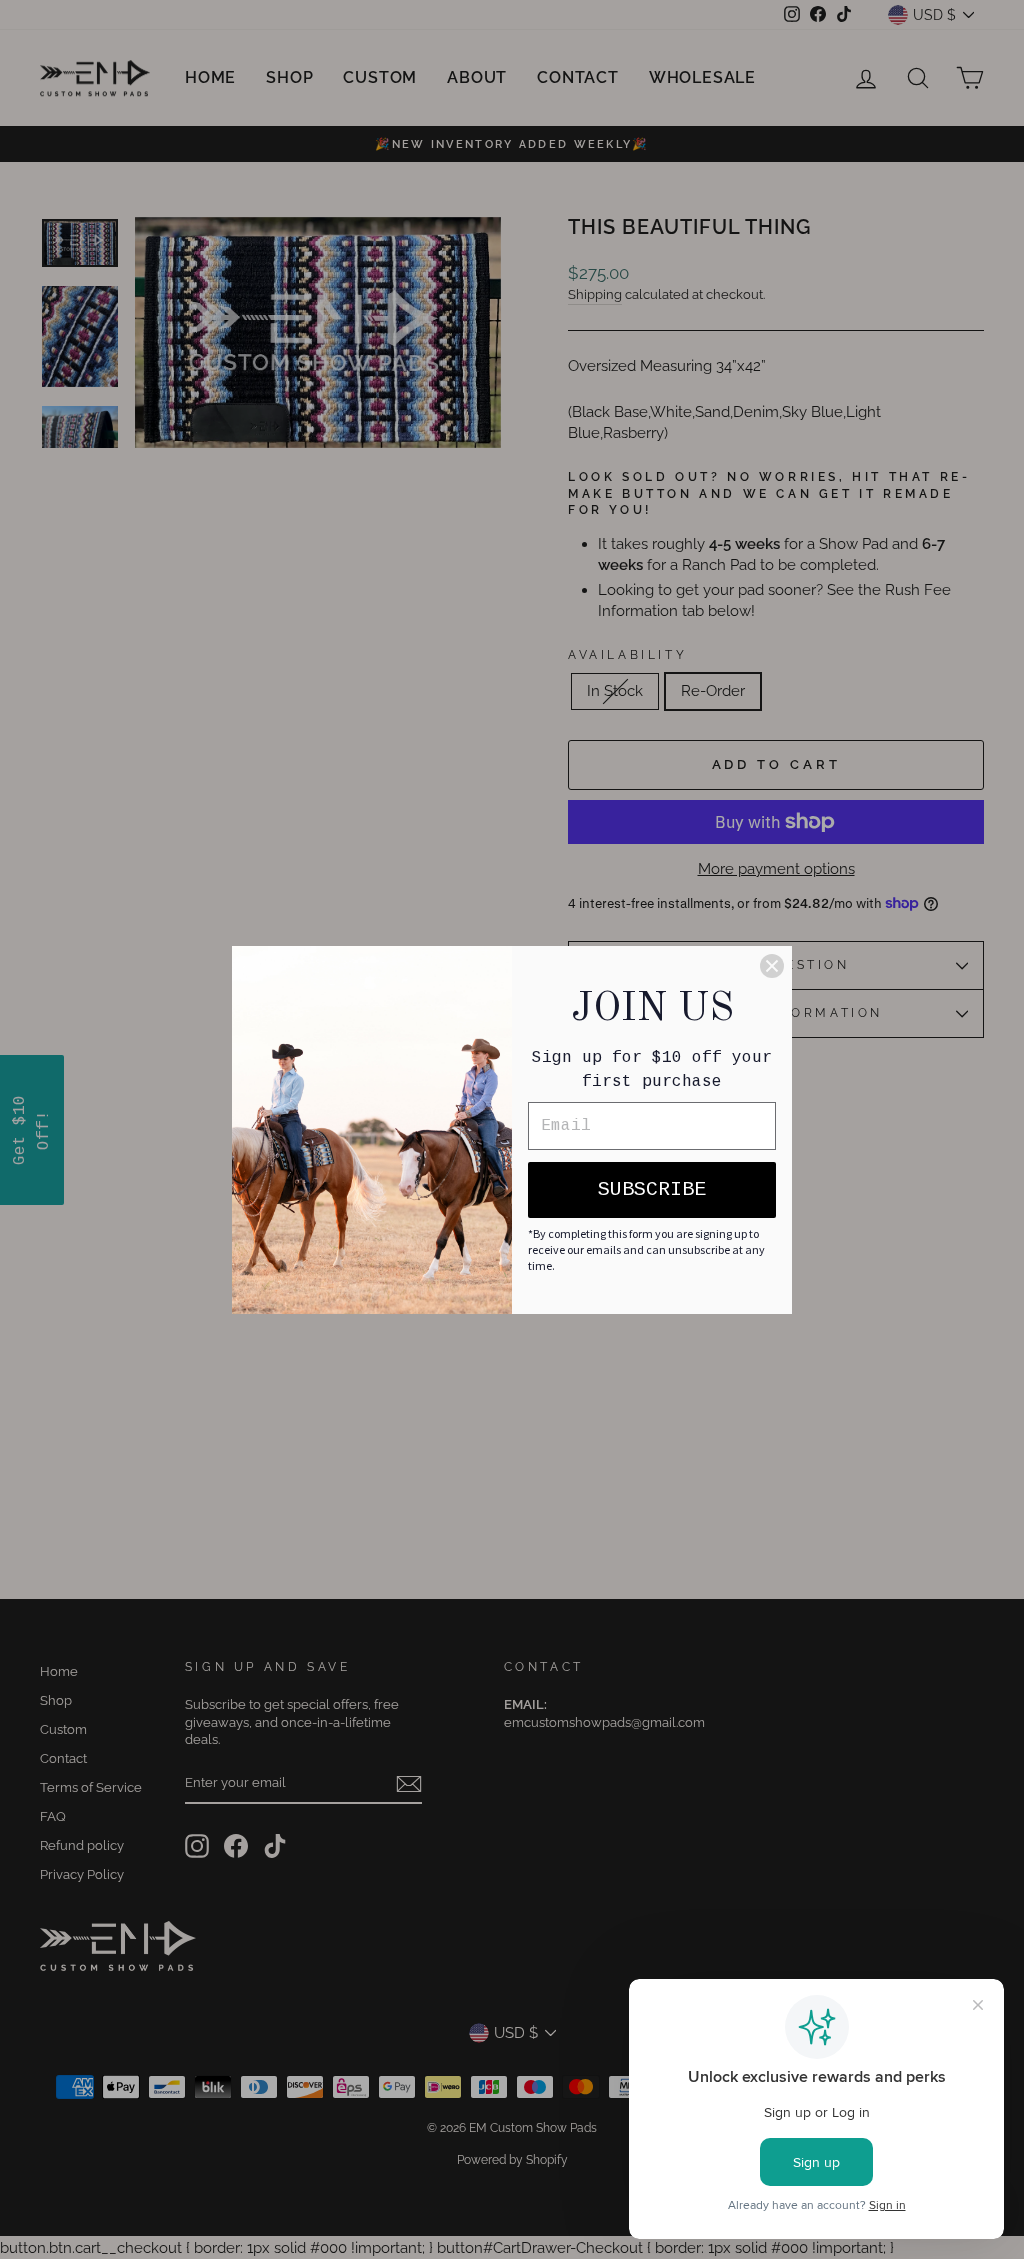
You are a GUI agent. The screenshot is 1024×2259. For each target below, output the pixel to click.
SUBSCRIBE (652, 1189)
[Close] (772, 966)
